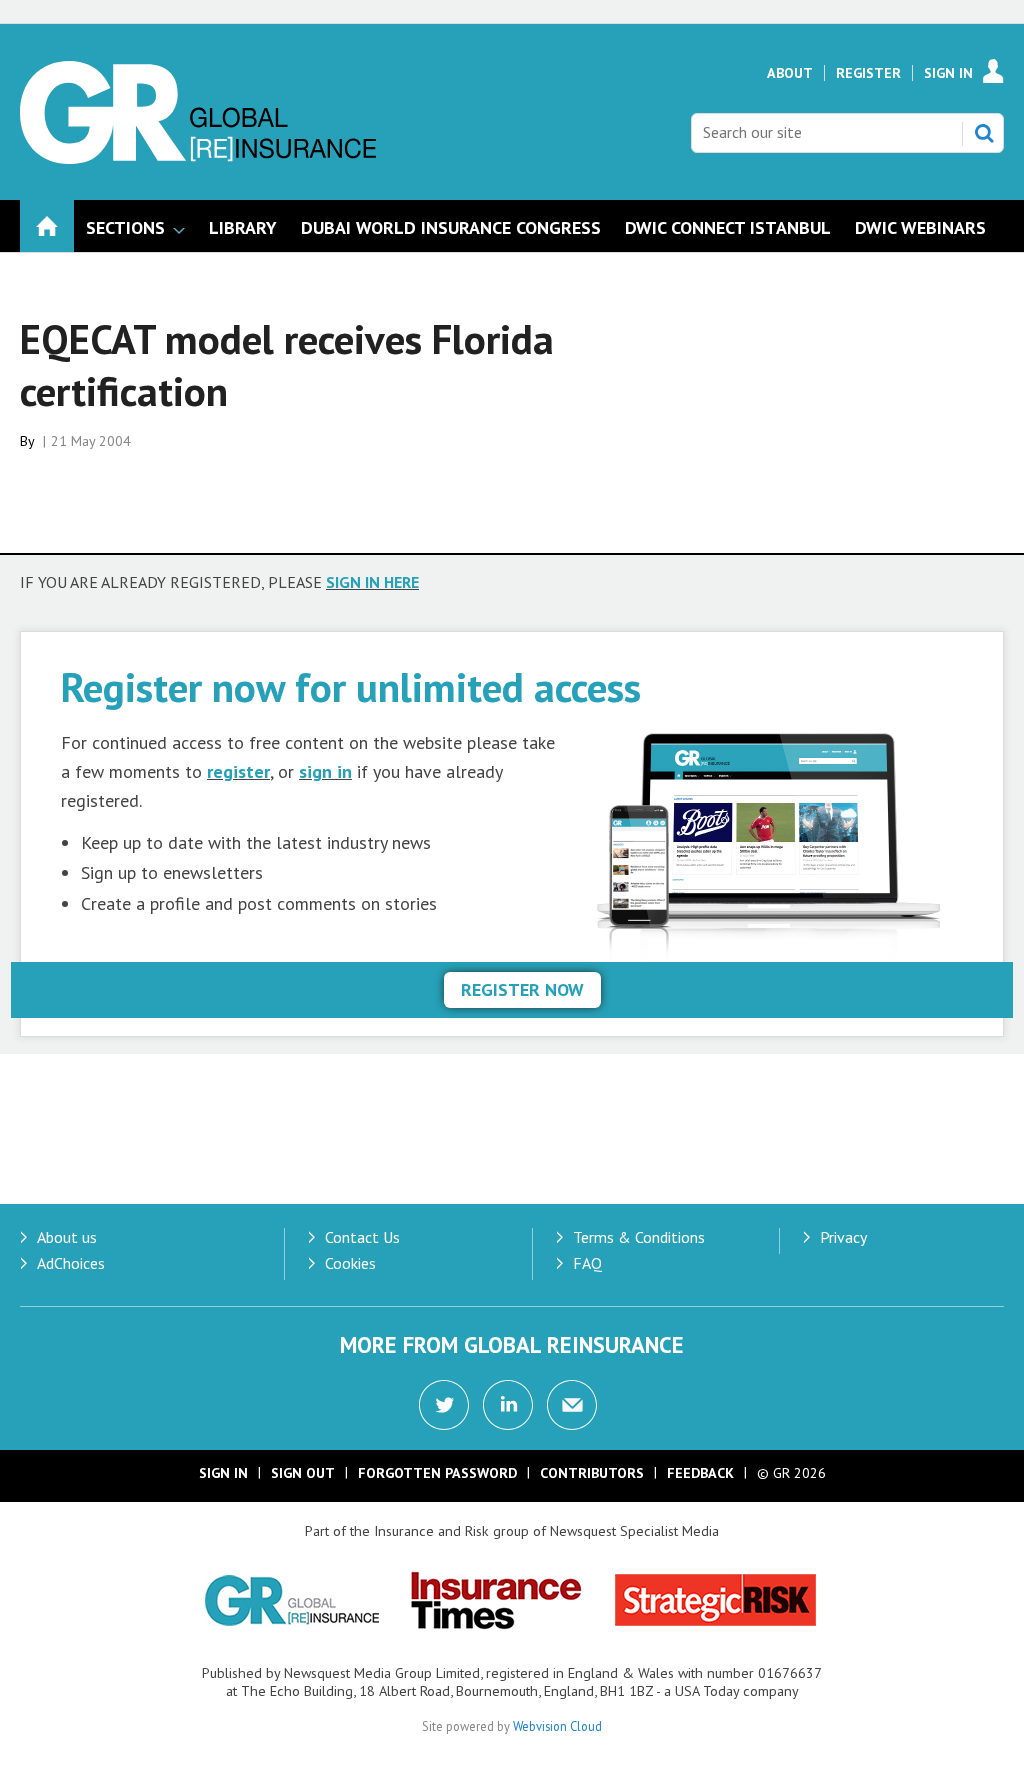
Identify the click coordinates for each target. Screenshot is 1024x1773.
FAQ (587, 1263)
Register (868, 73)
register (238, 771)
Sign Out (303, 1473)
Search (984, 133)
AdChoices (71, 1263)
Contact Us (362, 1237)
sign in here (372, 582)
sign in (325, 771)
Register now (522, 989)
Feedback (700, 1473)
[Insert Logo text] (198, 158)
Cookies (350, 1263)
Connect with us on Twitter (444, 1405)
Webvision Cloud (557, 1726)
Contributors (592, 1473)
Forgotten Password (437, 1473)
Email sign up (572, 1405)
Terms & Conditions (639, 1237)
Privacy (843, 1237)
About (790, 73)
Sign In (948, 73)
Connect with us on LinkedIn (508, 1405)
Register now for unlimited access (351, 686)
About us (67, 1237)
